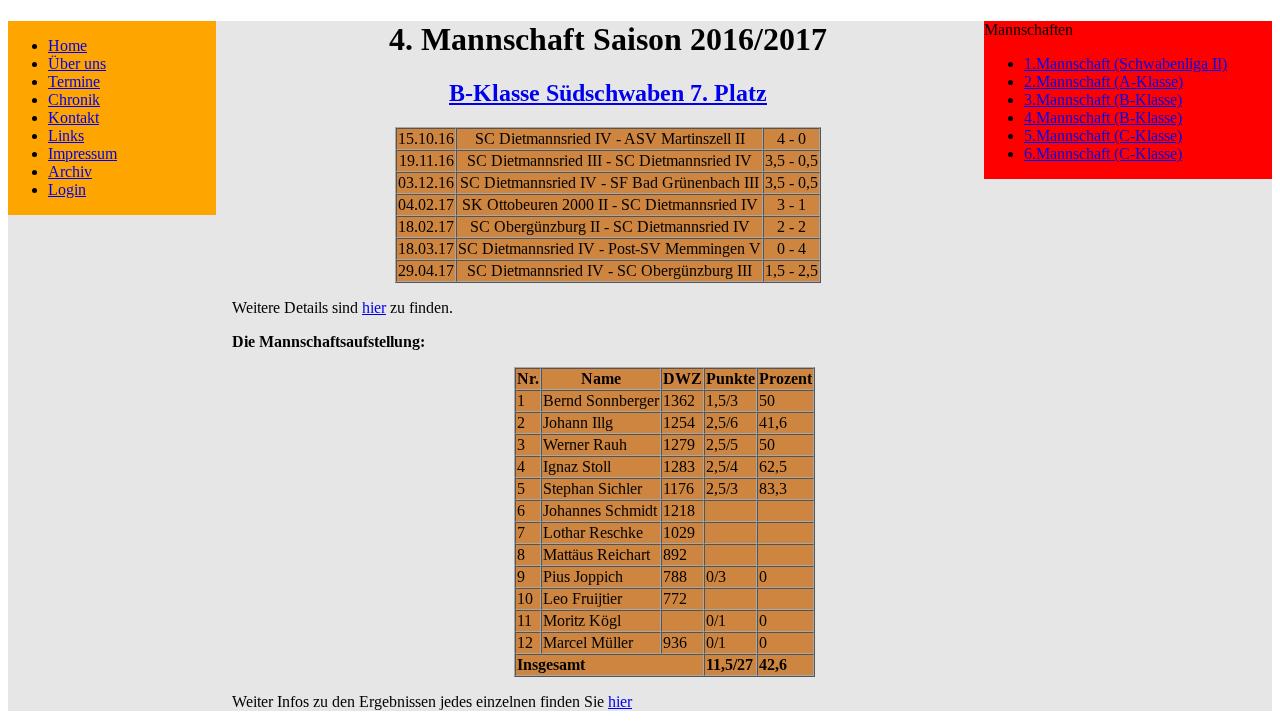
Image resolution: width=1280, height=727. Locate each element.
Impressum (82, 153)
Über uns (77, 63)
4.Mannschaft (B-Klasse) (1103, 117)
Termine (74, 81)
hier (374, 307)
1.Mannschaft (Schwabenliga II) (1125, 63)
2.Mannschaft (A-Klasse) (1103, 81)
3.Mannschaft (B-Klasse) (1103, 99)
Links (66, 135)
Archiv (70, 171)
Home (67, 45)
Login (67, 189)
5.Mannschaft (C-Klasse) (1103, 135)
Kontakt (73, 117)
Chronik (74, 99)
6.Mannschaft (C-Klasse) (1103, 153)
